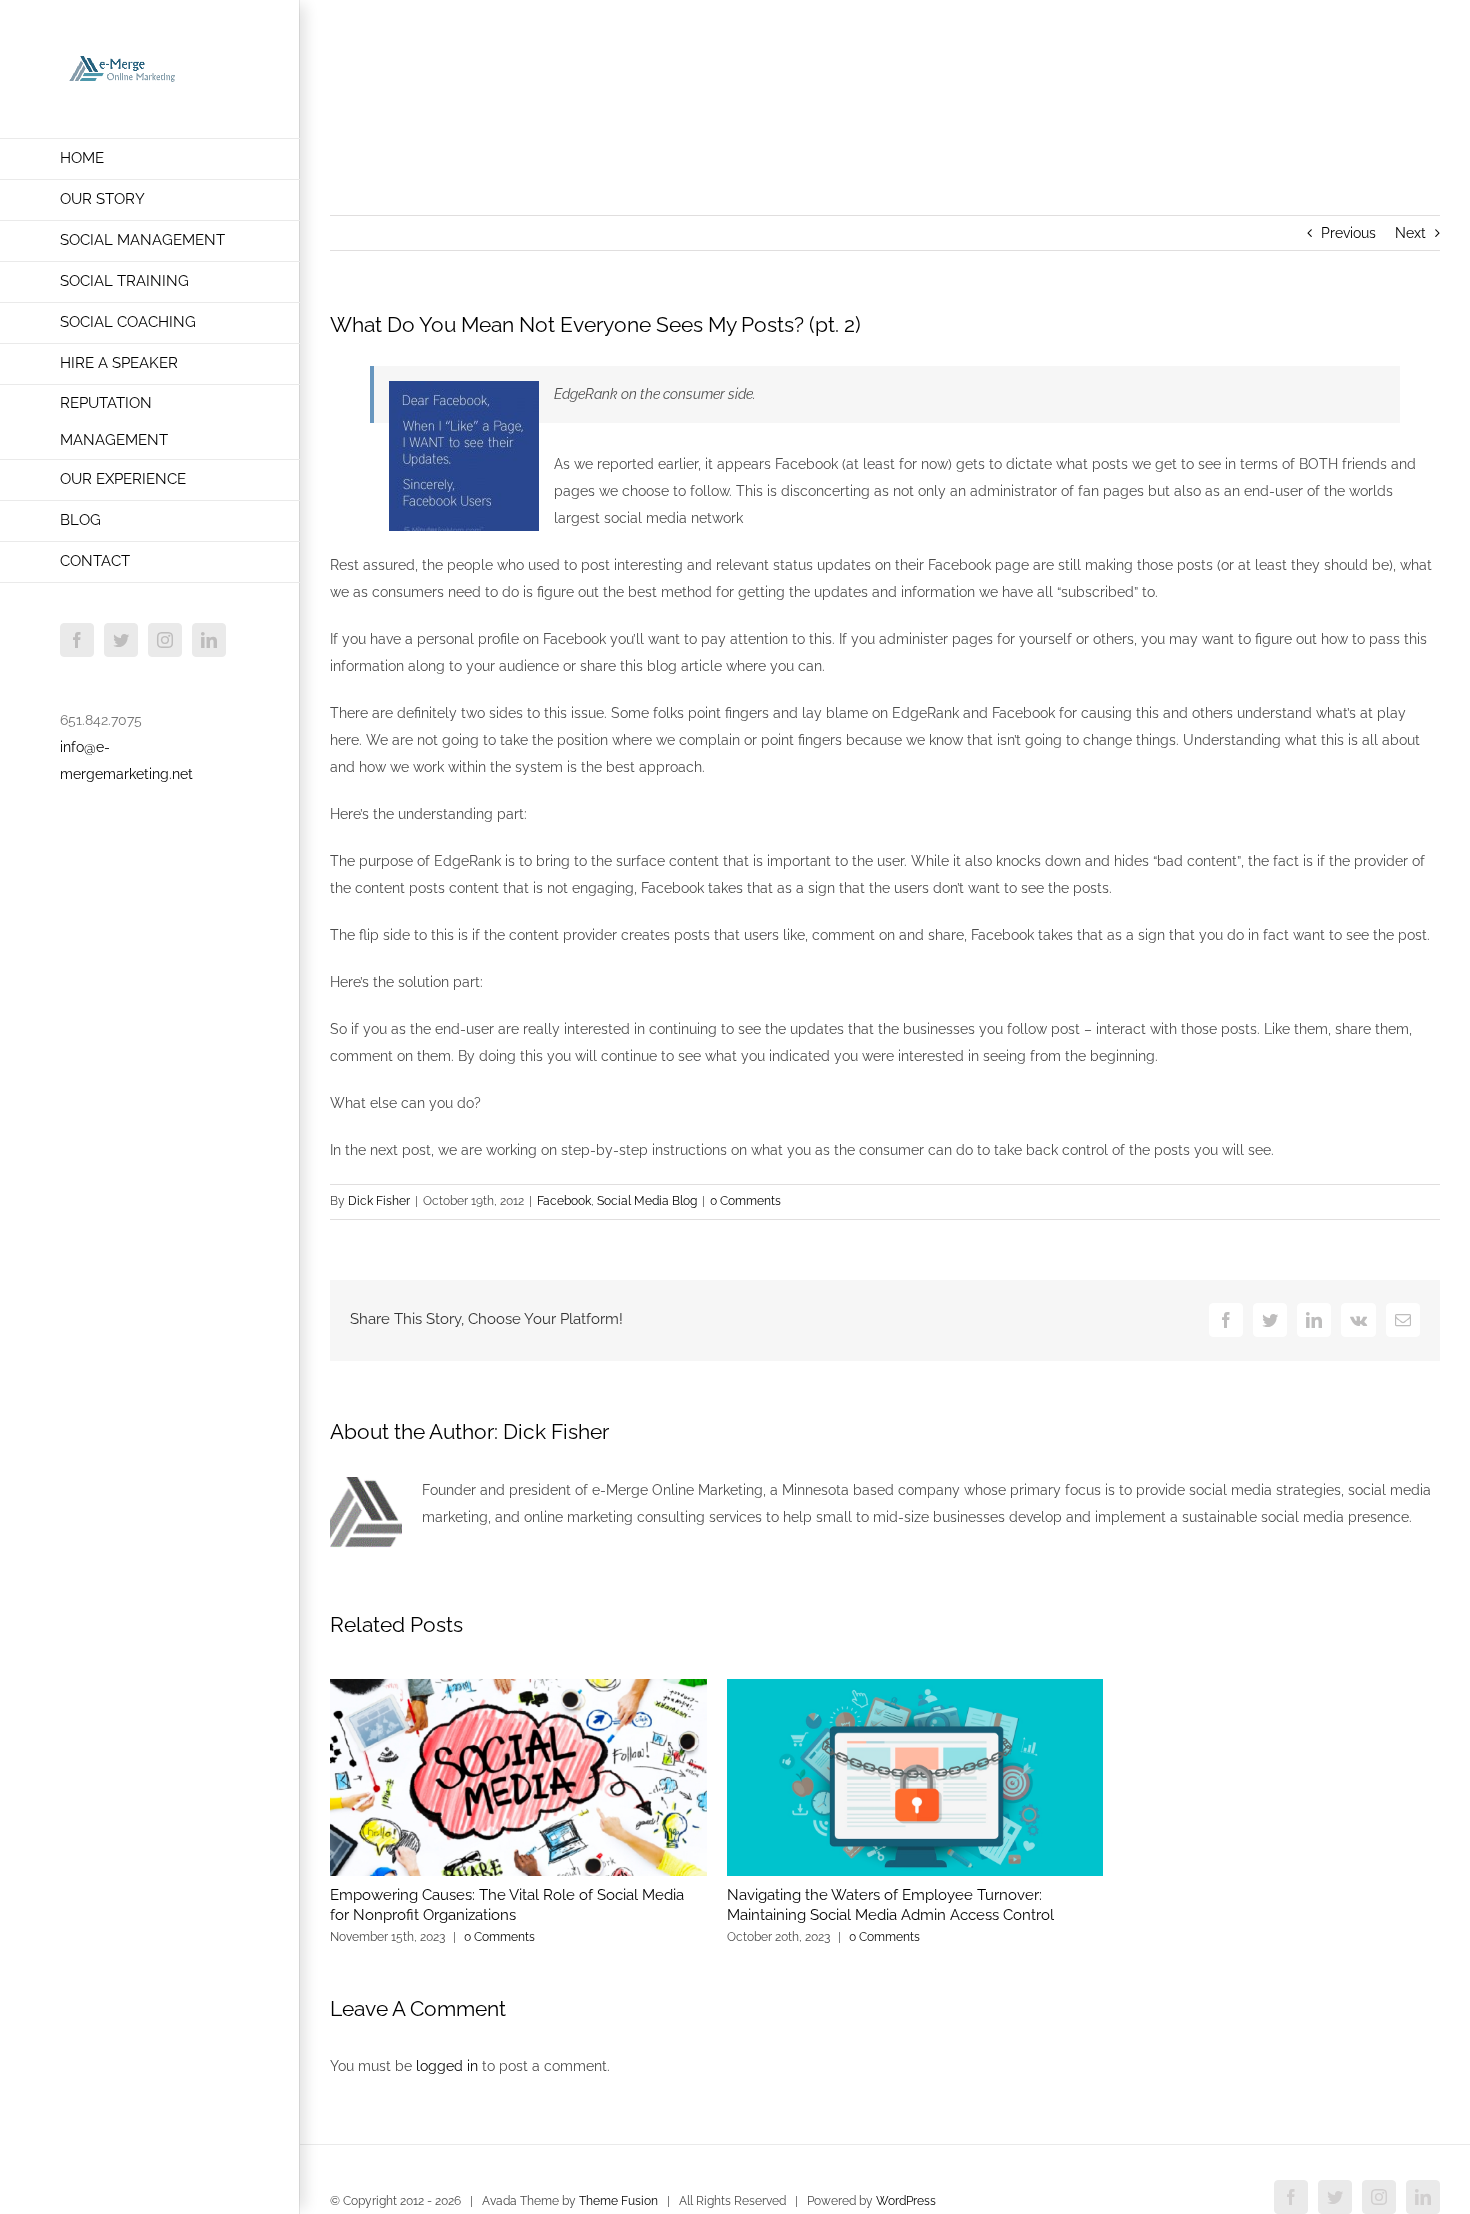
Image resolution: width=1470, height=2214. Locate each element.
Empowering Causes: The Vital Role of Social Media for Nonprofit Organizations (507, 1905)
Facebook (564, 1201)
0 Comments (745, 1201)
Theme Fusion (618, 2201)
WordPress (906, 2201)
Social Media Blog (647, 1201)
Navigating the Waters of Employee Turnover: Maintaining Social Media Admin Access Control (890, 1905)
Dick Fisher (379, 1201)
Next (1410, 233)
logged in (447, 2066)
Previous (1348, 233)
